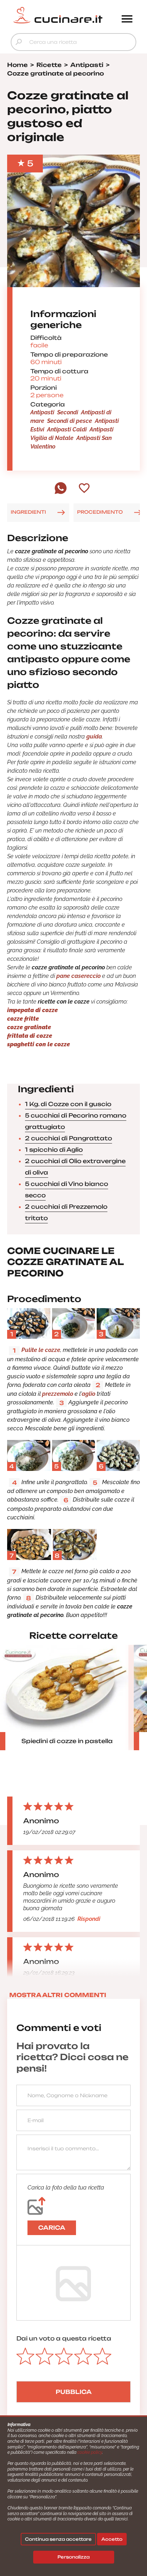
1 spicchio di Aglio (54, 1150)
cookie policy (90, 2452)
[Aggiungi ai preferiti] (84, 489)
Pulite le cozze (41, 1350)
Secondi (68, 412)
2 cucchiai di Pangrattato (69, 1138)
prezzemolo (58, 1394)
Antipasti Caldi (67, 429)
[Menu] (127, 20)
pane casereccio (78, 976)
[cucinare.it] (58, 15)
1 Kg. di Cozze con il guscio (68, 1104)
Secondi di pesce (70, 421)
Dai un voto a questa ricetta (64, 2338)
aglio (88, 1394)
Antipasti (42, 412)
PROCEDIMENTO (100, 512)
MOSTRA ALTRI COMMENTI (58, 1995)
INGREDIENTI (28, 512)
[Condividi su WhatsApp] (61, 492)
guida (94, 737)
